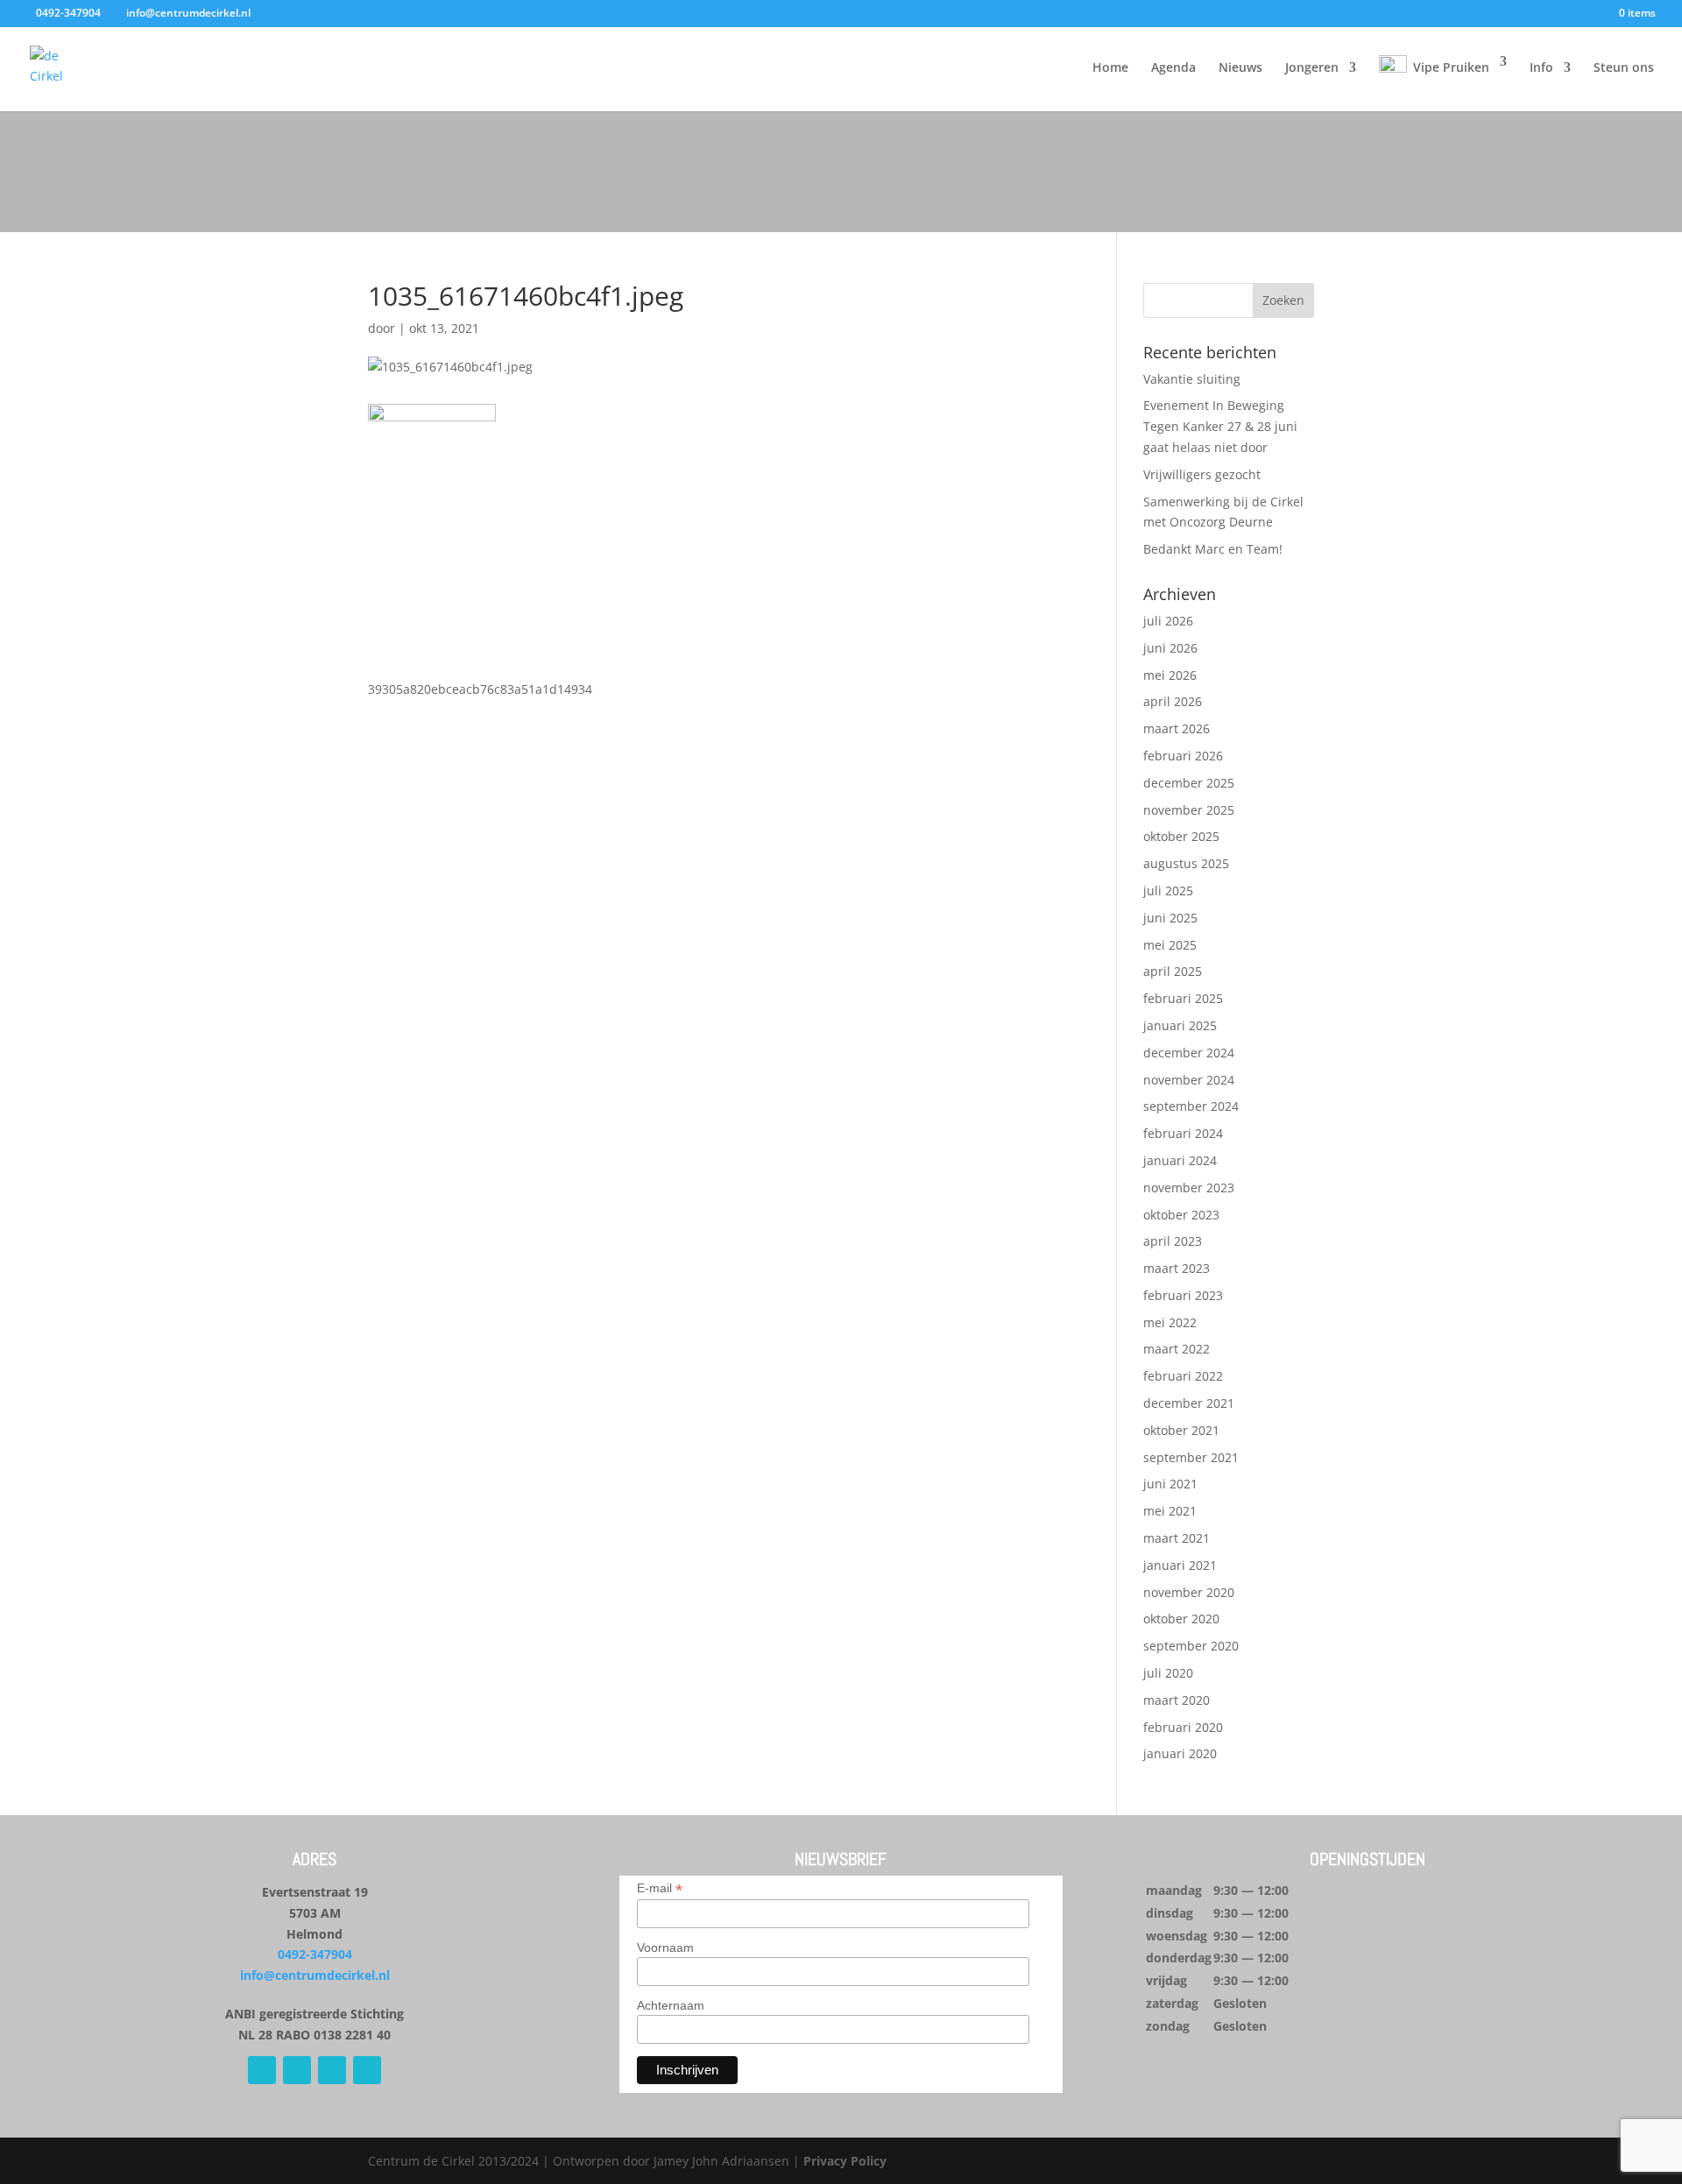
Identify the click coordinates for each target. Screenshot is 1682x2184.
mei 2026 (1170, 675)
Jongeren (1312, 68)
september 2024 (1191, 1106)
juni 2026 (1170, 648)
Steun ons (1624, 68)
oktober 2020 (1181, 1619)
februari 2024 (1183, 1133)
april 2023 (1173, 1241)
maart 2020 (1177, 1700)
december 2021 (1189, 1403)
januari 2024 (1180, 1160)
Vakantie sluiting (1192, 379)
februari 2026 (1183, 756)
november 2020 (1189, 1592)
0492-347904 (315, 1954)
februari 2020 (1183, 1727)
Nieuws (1240, 68)
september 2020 (1191, 1646)
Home (1110, 68)
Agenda (1173, 68)
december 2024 (1189, 1053)
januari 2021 (1180, 1565)
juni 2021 (1170, 1484)
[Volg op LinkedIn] (367, 2070)
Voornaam (665, 1947)
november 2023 (1189, 1187)
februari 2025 (1183, 998)
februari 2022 (1183, 1376)
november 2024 (1189, 1080)
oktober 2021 (1181, 1430)
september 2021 (1191, 1457)
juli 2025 (1168, 891)
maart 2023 (1177, 1268)
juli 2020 (1168, 1673)
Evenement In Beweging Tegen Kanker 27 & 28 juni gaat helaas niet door (1220, 426)
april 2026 (1173, 701)
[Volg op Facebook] (262, 2070)
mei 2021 (1170, 1511)
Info (1541, 68)
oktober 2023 (1181, 1215)
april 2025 (1173, 971)
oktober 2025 (1181, 836)
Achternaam (671, 2005)
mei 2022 (1170, 1322)
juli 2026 (1168, 621)
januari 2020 (1180, 1753)
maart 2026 (1177, 728)
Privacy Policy (845, 2161)
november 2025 (1189, 810)
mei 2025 (1170, 945)
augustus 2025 (1186, 863)
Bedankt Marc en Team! (1213, 549)
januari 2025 (1180, 1025)
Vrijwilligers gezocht (1202, 474)
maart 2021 (1177, 1538)
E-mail (660, 1888)
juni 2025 (1170, 918)
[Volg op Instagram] (297, 2070)
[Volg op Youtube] (332, 2070)
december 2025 (1189, 783)
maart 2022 (1177, 1349)
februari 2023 (1183, 1295)
